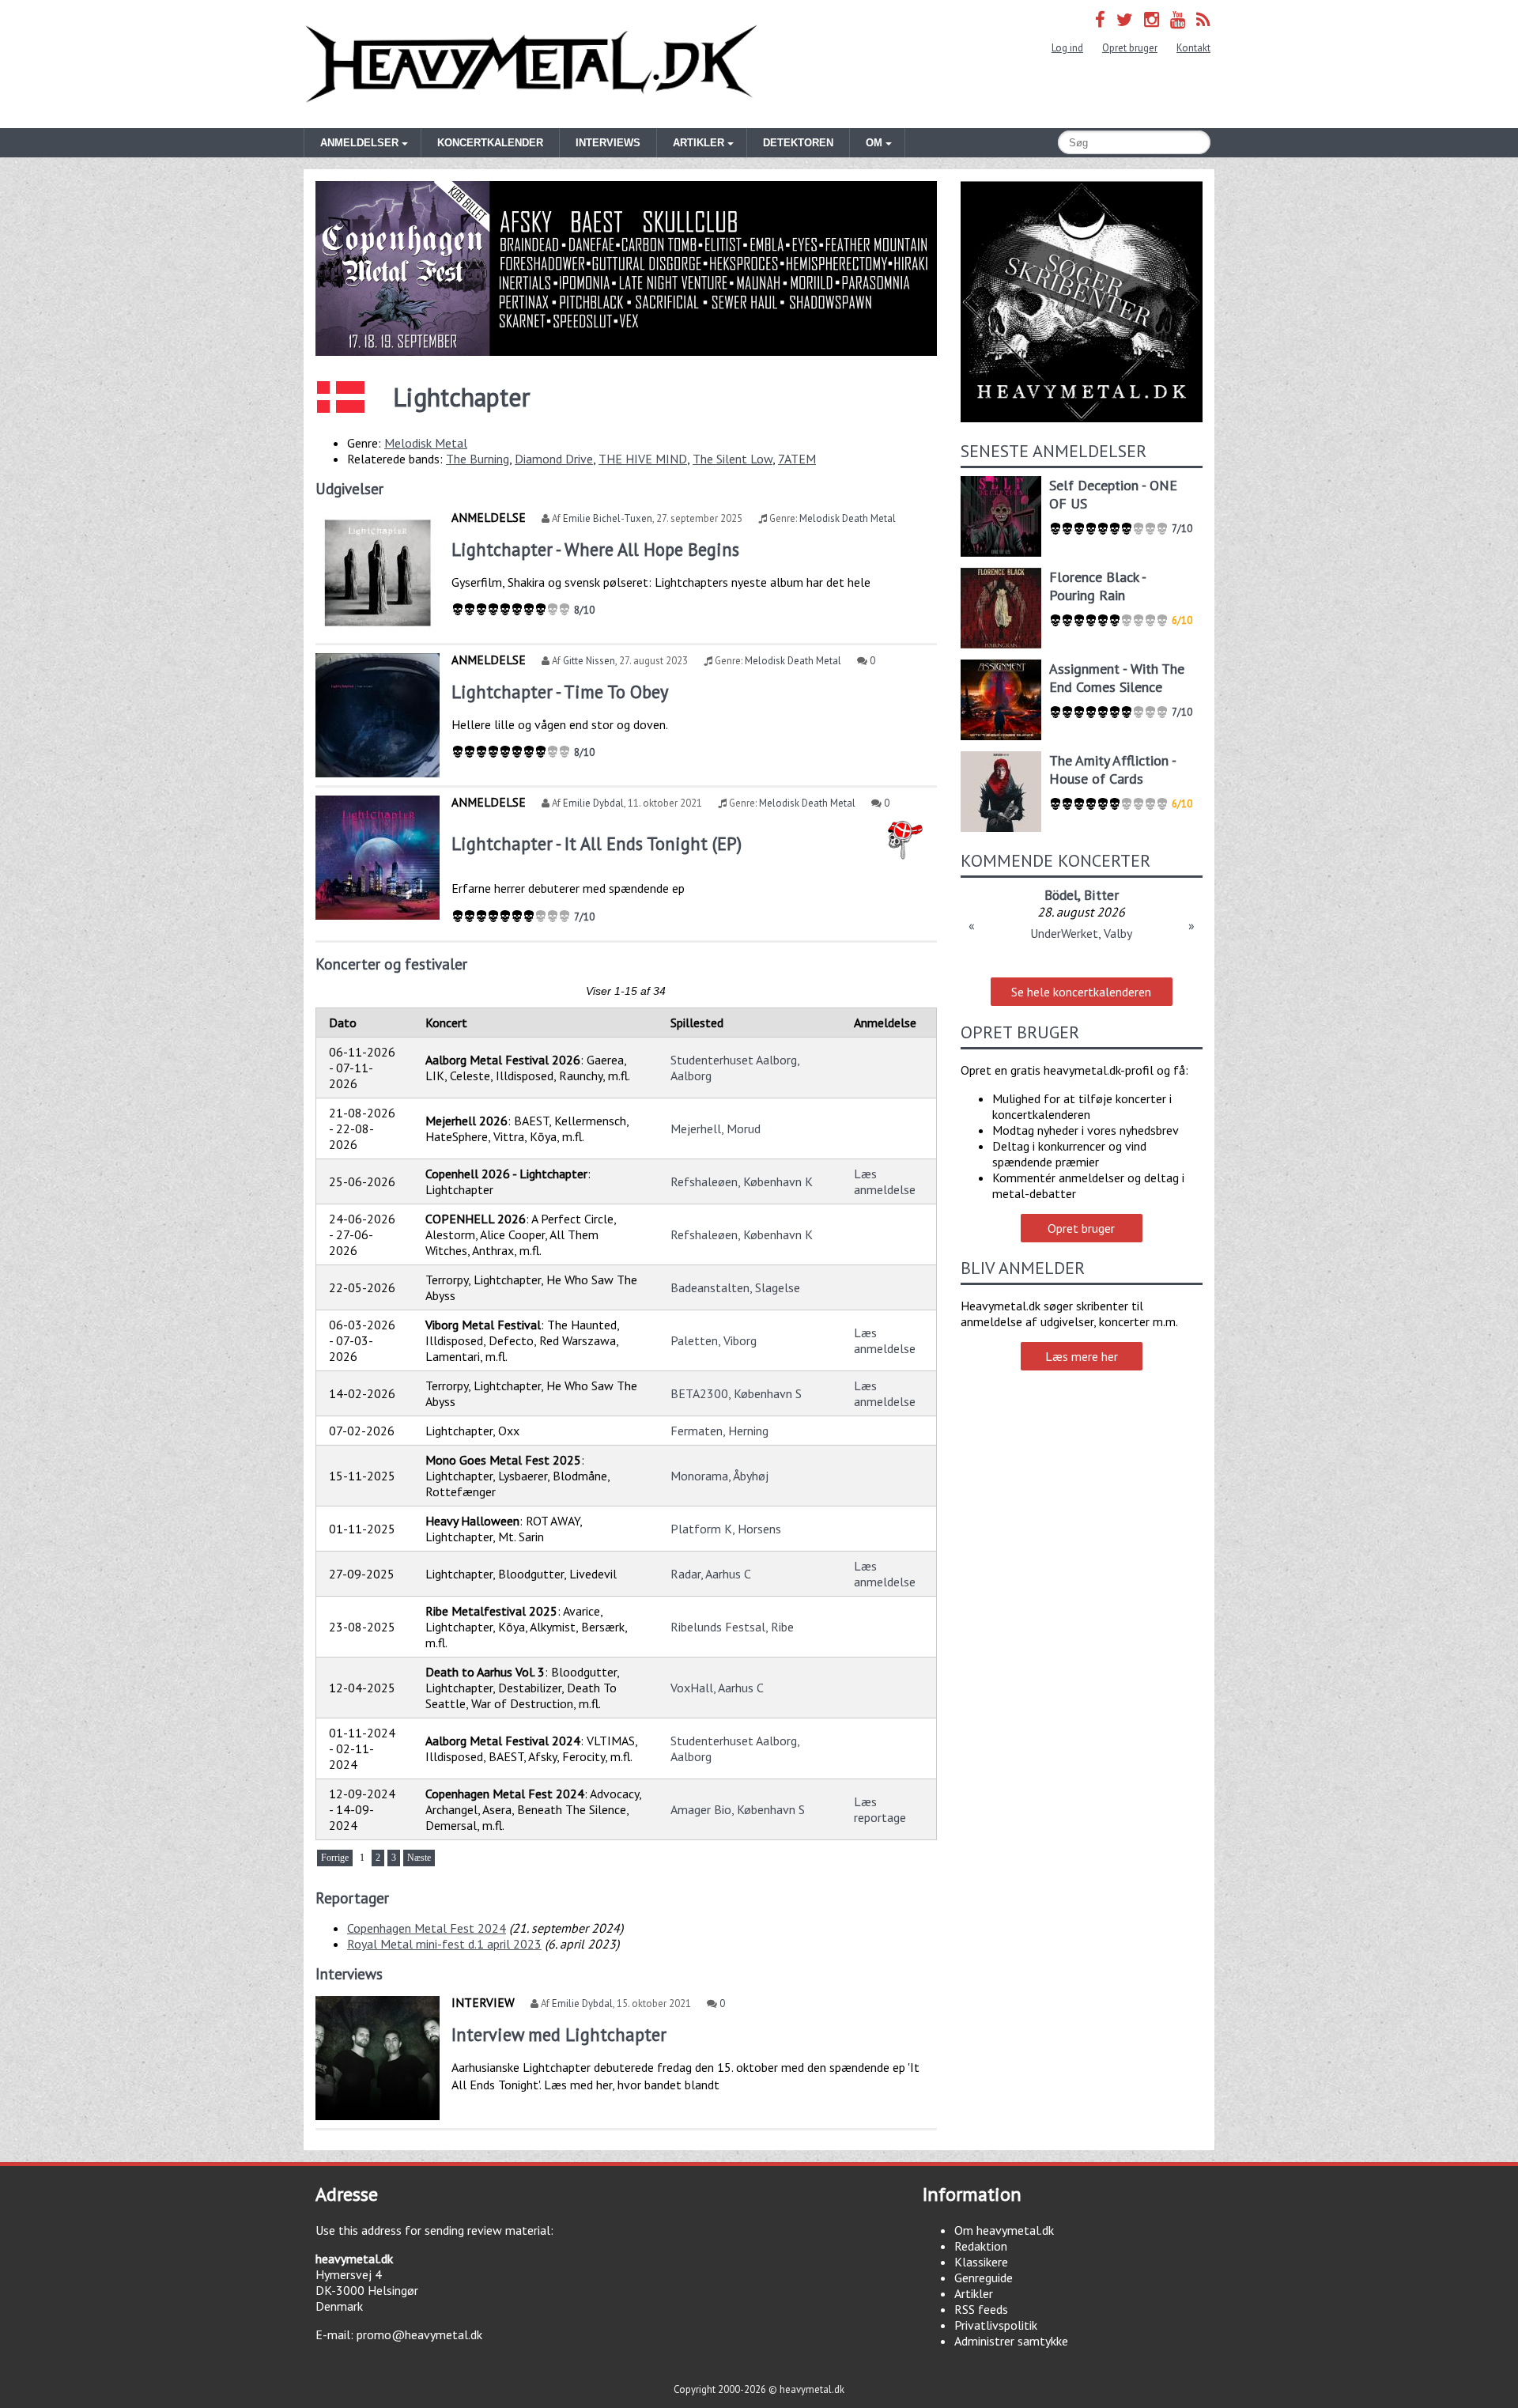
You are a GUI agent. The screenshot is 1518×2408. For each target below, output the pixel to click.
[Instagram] (1152, 19)
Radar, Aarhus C (711, 1574)
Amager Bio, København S (738, 1809)
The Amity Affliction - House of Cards (1112, 769)
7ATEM (797, 459)
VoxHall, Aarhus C (717, 1688)
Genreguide (984, 2278)
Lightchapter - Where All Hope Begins (595, 549)
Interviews (608, 143)
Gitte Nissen (589, 661)
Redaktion (981, 2246)
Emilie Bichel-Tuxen (608, 518)
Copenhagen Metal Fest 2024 (427, 1928)
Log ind (1067, 48)
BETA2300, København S (736, 1393)
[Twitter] (1125, 19)
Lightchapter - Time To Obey (560, 692)
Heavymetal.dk (531, 64)
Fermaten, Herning (719, 1431)
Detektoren (798, 143)
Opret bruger (1130, 48)
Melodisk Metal (426, 443)
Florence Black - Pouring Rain (1097, 586)
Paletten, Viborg (714, 1340)
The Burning (478, 459)
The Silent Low (733, 459)
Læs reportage (880, 1809)
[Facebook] (1100, 19)
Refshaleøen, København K (742, 1181)
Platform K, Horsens (726, 1529)
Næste (419, 1858)
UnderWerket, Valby (1081, 933)
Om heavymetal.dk (1004, 2230)
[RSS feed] (1203, 19)
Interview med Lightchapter (559, 2034)
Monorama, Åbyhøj (719, 1476)
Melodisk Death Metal (848, 518)
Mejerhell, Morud (716, 1128)
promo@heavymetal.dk (419, 2334)
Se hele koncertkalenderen (1081, 992)
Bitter (1101, 895)
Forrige (335, 1858)
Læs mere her (1082, 1356)
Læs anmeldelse (885, 1181)
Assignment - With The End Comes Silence (1117, 678)
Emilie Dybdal (593, 803)
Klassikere (981, 2262)
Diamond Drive (554, 459)
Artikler (974, 2293)
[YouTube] (1178, 19)
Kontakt (1193, 48)
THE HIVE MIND (643, 459)
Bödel (1061, 895)
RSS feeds (981, 2309)
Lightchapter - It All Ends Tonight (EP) (597, 843)
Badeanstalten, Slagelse (735, 1287)
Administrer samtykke (1011, 2341)
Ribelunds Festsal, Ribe (732, 1627)
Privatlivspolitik (996, 2325)
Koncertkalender (490, 143)
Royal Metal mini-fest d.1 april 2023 (444, 1944)
